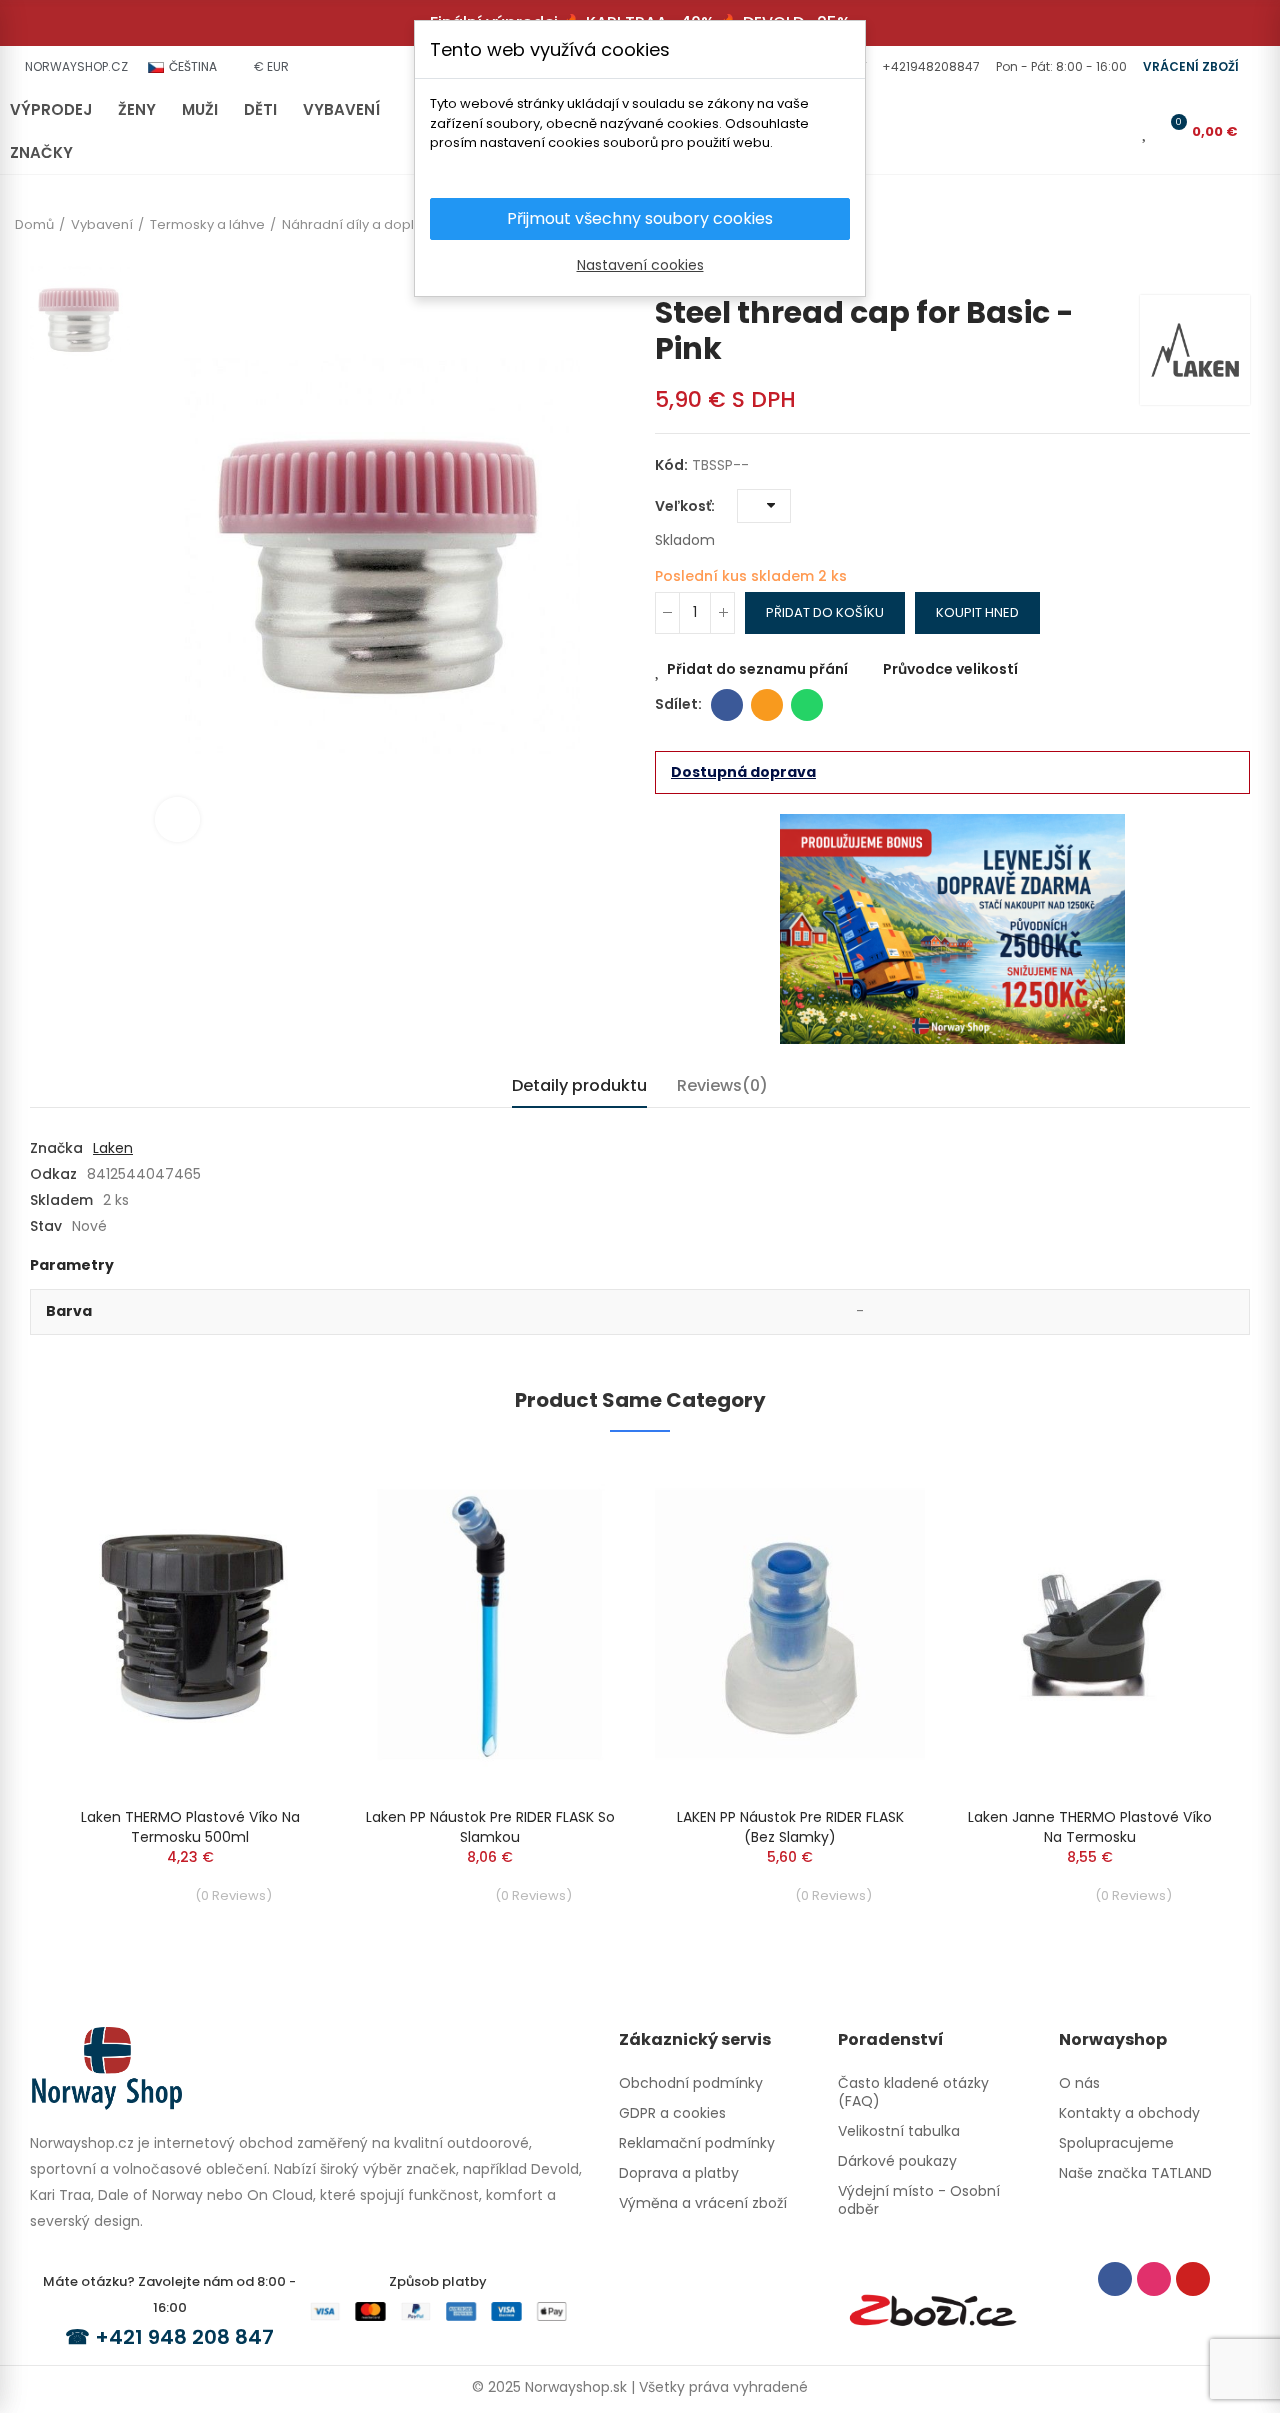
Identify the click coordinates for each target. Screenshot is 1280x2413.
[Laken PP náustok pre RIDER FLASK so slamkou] (490, 1624)
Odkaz (53, 1174)
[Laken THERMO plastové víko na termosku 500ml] (190, 1624)
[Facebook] (1115, 2279)
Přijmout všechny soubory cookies (640, 218)
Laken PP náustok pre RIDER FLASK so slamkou (490, 1827)
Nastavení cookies (640, 265)
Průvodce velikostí (950, 669)
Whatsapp (807, 705)
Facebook (727, 705)
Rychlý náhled (275, 1532)
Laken (113, 1148)
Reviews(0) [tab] (722, 1085)
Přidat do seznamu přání (757, 669)
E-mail (767, 705)
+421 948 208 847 (184, 2337)
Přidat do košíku (825, 612)
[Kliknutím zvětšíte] (177, 819)
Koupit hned (977, 612)
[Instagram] (1154, 2279)
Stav (46, 1226)
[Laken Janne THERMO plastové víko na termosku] (1090, 1624)
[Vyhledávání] (1084, 131)
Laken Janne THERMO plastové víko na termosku (1090, 1827)
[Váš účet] (1117, 131)
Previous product (1205, 265)
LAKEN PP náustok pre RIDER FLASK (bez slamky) (790, 1827)
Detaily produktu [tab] (579, 1085)
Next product (1235, 265)
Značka (56, 1148)
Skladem (61, 1200)
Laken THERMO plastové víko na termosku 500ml (190, 1827)
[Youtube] (1193, 2279)
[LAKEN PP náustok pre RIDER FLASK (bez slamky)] (790, 1624)
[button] (929, 67)
